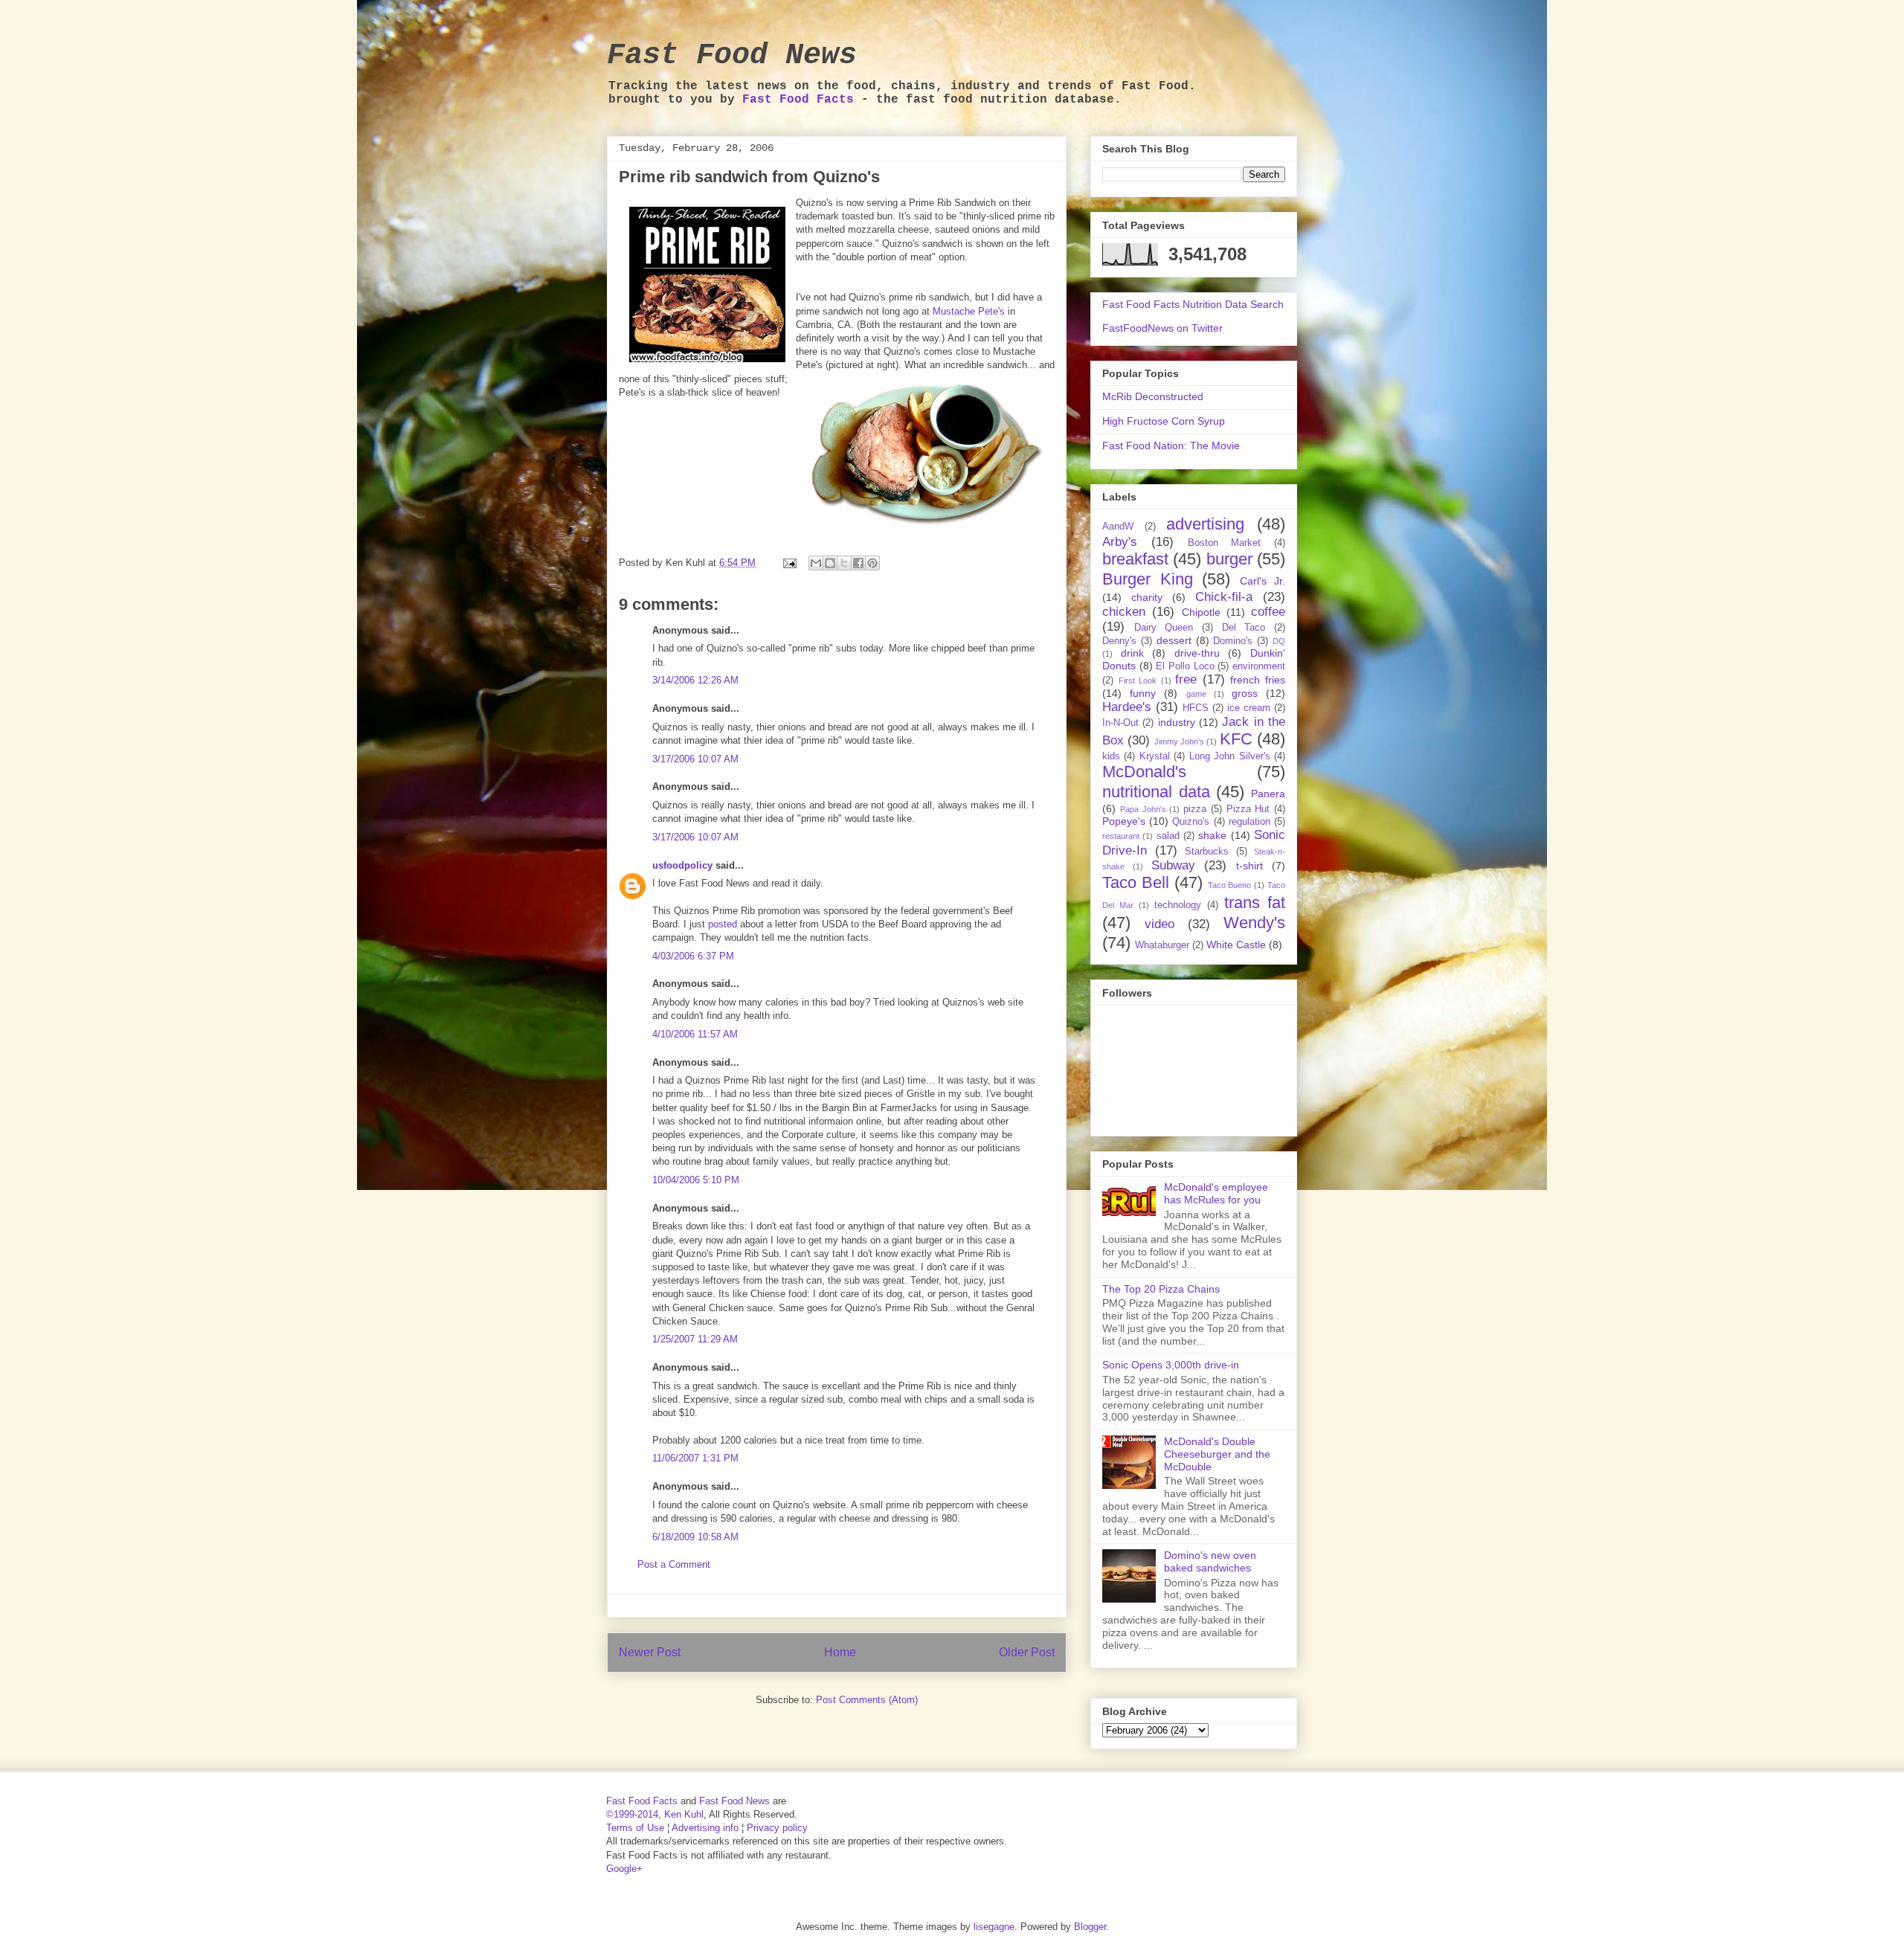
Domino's (1233, 641)
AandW (1118, 527)
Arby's (1120, 542)
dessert (1174, 640)
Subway (1173, 865)
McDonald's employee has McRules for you (1216, 1193)
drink (1132, 653)
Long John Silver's (1230, 756)
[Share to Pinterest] (872, 563)
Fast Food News (732, 55)
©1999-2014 (632, 1814)
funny (1143, 693)
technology (1178, 905)
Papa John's (1143, 809)
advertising (1205, 524)
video (1160, 924)
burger (1229, 559)
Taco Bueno (1230, 885)
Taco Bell (1136, 882)
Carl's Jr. (1263, 581)
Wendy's (1254, 923)
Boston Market (1225, 543)
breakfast (1135, 559)
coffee (1268, 612)
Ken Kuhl (684, 1814)
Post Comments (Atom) (867, 1700)
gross (1245, 693)
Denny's (1119, 641)
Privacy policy (777, 1828)
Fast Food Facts (798, 100)
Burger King (1148, 579)
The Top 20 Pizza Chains (1161, 1289)
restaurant (1121, 836)
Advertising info (705, 1828)
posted (723, 924)
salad (1168, 836)
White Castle (1236, 945)
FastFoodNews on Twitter (1162, 328)
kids (1111, 756)
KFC (1236, 739)
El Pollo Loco (1185, 666)
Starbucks (1207, 852)
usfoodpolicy (682, 865)
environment (1259, 666)
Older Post (1027, 1652)
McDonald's (1144, 772)
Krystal (1155, 756)
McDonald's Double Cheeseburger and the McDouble (1217, 1454)
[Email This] (816, 563)
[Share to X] (844, 563)
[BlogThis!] (830, 563)
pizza (1195, 809)
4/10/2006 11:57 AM (695, 1034)
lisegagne (994, 1927)
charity (1147, 597)
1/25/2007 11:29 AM (695, 1339)
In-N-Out (1120, 723)
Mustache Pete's (969, 311)
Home (840, 1652)
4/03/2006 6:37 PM (693, 956)
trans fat (1255, 903)
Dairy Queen (1164, 628)
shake (1212, 835)
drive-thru (1197, 653)
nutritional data (1156, 792)
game (1196, 694)
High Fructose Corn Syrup (1164, 421)
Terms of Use (635, 1828)
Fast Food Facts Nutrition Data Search (1193, 304)
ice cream (1249, 708)
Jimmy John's (1179, 741)
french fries (1258, 680)
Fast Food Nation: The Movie (1171, 445)
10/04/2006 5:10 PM (696, 1180)
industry (1177, 722)
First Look (1138, 681)
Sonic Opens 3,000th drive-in (1171, 1365)
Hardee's (1127, 707)
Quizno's (1191, 822)
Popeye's (1124, 821)
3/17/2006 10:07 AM (695, 759)
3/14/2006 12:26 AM (695, 680)
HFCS (1196, 708)
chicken (1124, 612)
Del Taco (1244, 628)
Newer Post (650, 1652)
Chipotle (1201, 612)
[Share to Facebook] (858, 563)
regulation (1249, 822)
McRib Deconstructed (1153, 396)
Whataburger (1162, 945)
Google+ (624, 1869)
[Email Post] (789, 563)
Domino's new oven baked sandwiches (1210, 1561)
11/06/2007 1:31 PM (695, 1458)
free (1186, 679)
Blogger (1090, 1927)
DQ (1279, 641)
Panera (1268, 794)
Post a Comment (674, 1564)
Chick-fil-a (1224, 597)
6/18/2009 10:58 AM (695, 1537)
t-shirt (1249, 866)
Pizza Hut (1248, 809)
